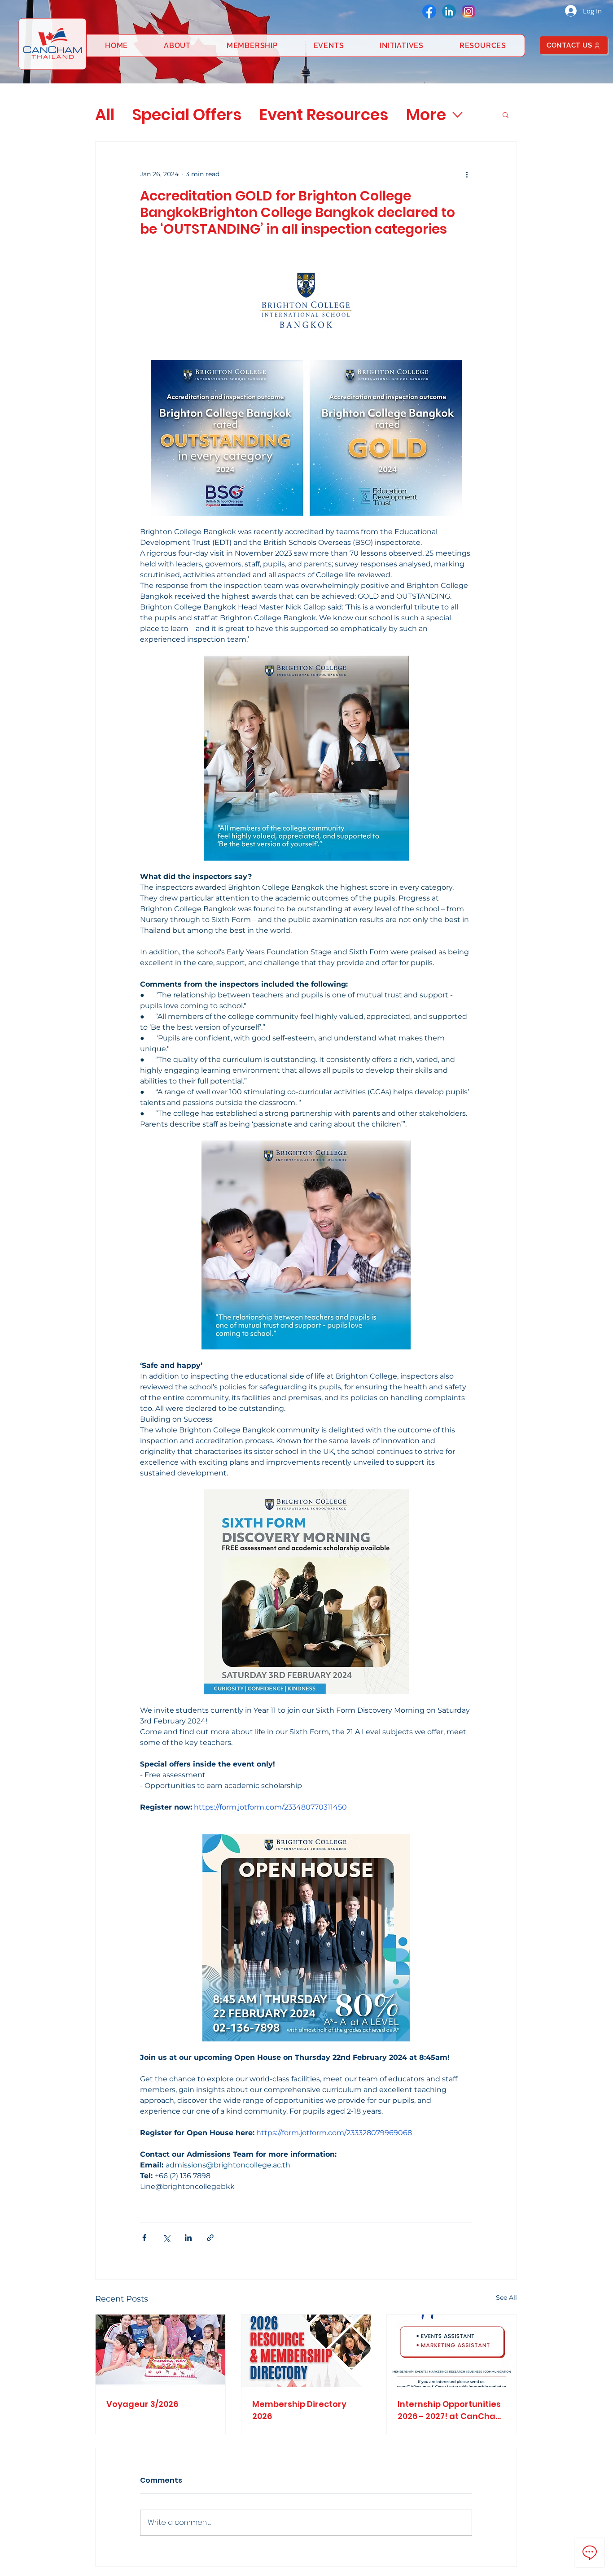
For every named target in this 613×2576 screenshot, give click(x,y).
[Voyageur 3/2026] (160, 2351)
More (426, 115)
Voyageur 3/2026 (142, 2404)
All (105, 115)
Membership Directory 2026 (299, 2410)
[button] (506, 114)
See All (506, 2298)
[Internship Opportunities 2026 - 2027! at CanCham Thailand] (452, 2351)
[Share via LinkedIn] (188, 2238)
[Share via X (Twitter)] (166, 2238)
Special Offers (187, 115)
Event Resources (324, 115)
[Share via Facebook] (144, 2238)
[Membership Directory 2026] (306, 2351)
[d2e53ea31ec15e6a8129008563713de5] (469, 11)
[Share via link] (210, 2238)
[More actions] (467, 174)
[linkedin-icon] (449, 11)
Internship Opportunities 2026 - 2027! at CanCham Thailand (451, 2410)
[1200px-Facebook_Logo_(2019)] (429, 11)
